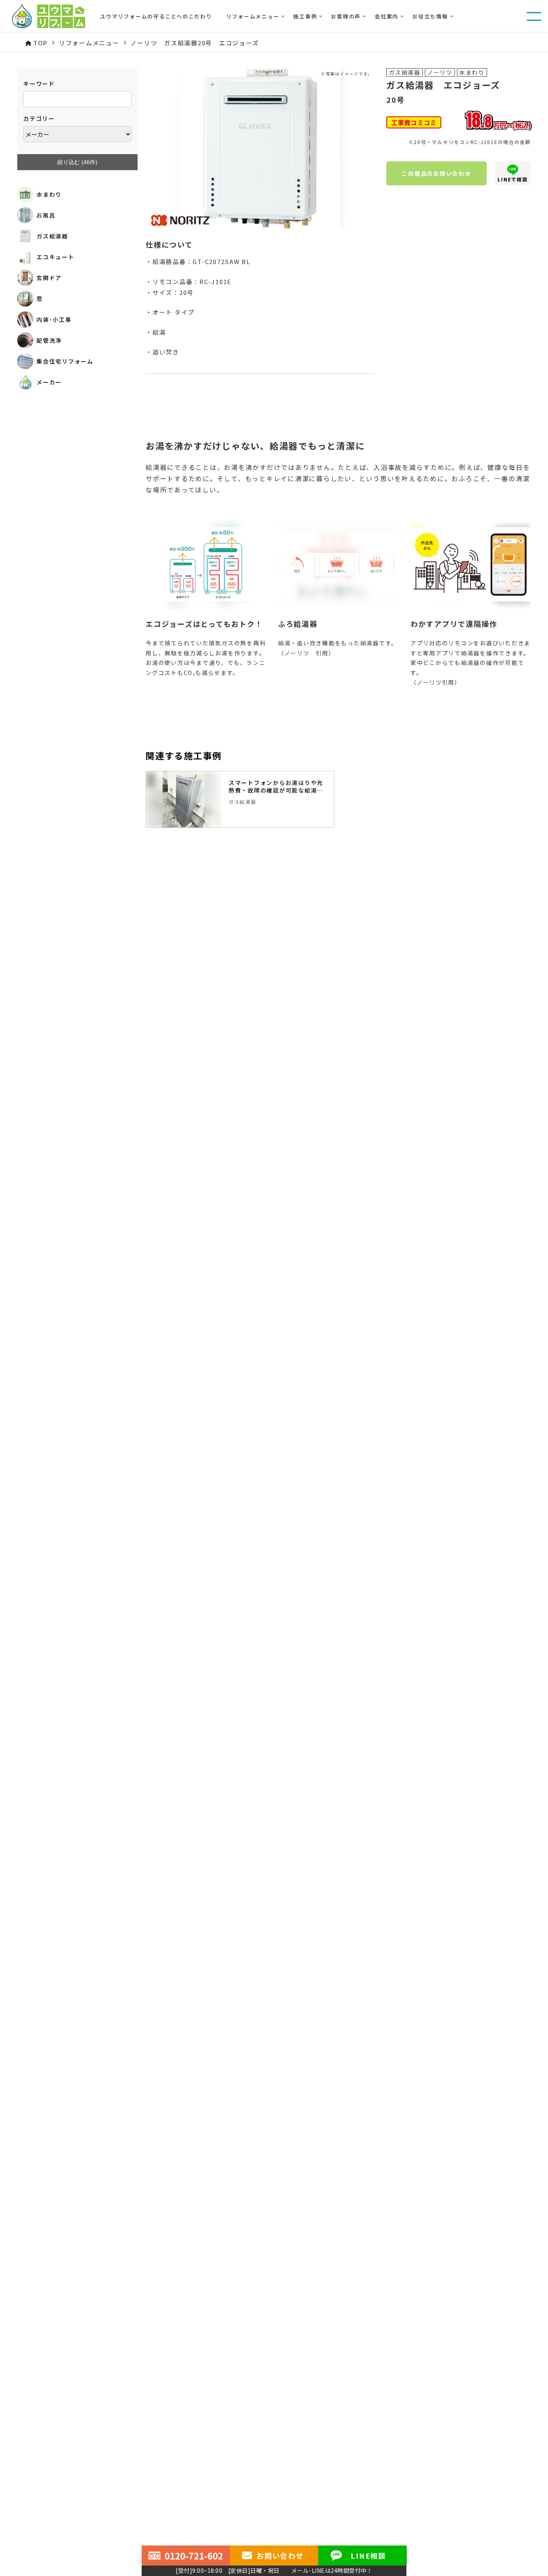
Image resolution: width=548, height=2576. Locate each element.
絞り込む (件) (77, 162)
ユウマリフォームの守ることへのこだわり (156, 16)
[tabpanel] (240, 799)
